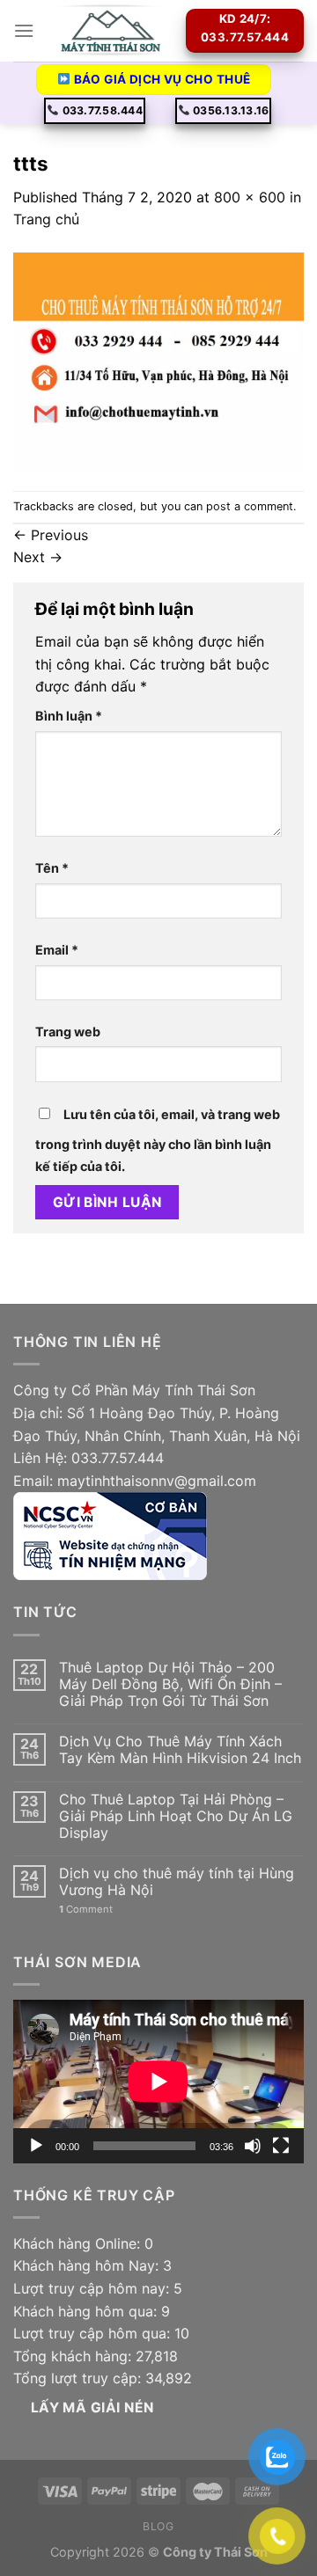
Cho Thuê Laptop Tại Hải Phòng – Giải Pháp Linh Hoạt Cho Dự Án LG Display (176, 1816)
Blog (158, 2526)
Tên (52, 868)
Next (38, 557)
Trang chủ (46, 219)
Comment (86, 1910)
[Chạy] (36, 2146)
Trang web (68, 1032)
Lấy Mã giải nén (92, 2408)
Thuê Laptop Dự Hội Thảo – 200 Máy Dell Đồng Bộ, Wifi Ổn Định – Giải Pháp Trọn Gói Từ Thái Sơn (170, 1684)
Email (57, 950)
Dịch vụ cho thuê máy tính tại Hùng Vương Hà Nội (177, 1882)
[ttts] (158, 360)
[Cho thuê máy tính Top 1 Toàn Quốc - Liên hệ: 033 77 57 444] (110, 31)
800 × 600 (250, 197)
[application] (158, 2082)
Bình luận (69, 716)
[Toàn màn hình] (281, 2146)
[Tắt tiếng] (253, 2146)
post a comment (250, 506)
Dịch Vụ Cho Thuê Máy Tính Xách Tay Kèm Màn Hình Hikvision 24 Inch (180, 1750)
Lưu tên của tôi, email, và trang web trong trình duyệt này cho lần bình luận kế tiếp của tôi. (158, 1141)
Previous (51, 535)
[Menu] (24, 30)
